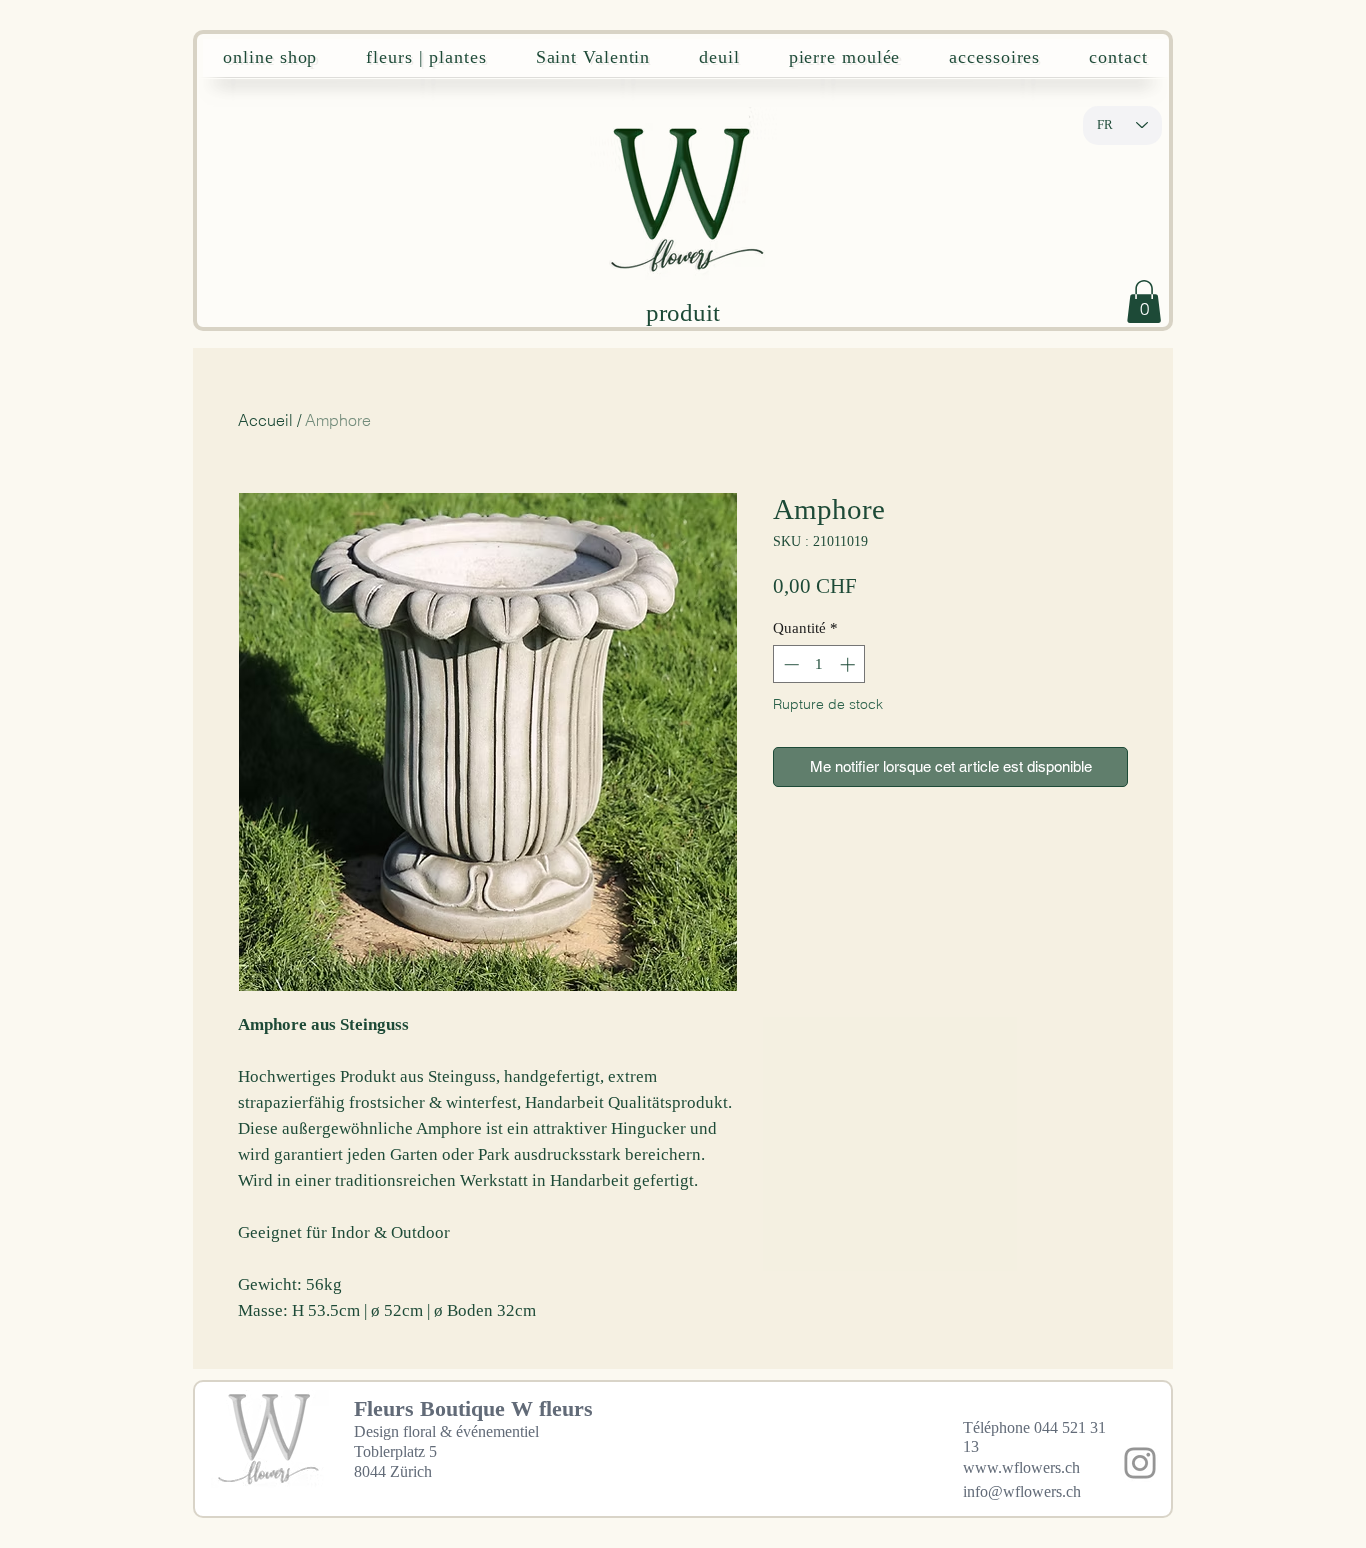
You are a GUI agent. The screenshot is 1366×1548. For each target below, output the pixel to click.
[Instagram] (1140, 1463)
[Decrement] (789, 664)
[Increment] (849, 664)
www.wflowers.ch (1021, 1467)
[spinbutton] (819, 664)
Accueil (265, 420)
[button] (1144, 301)
